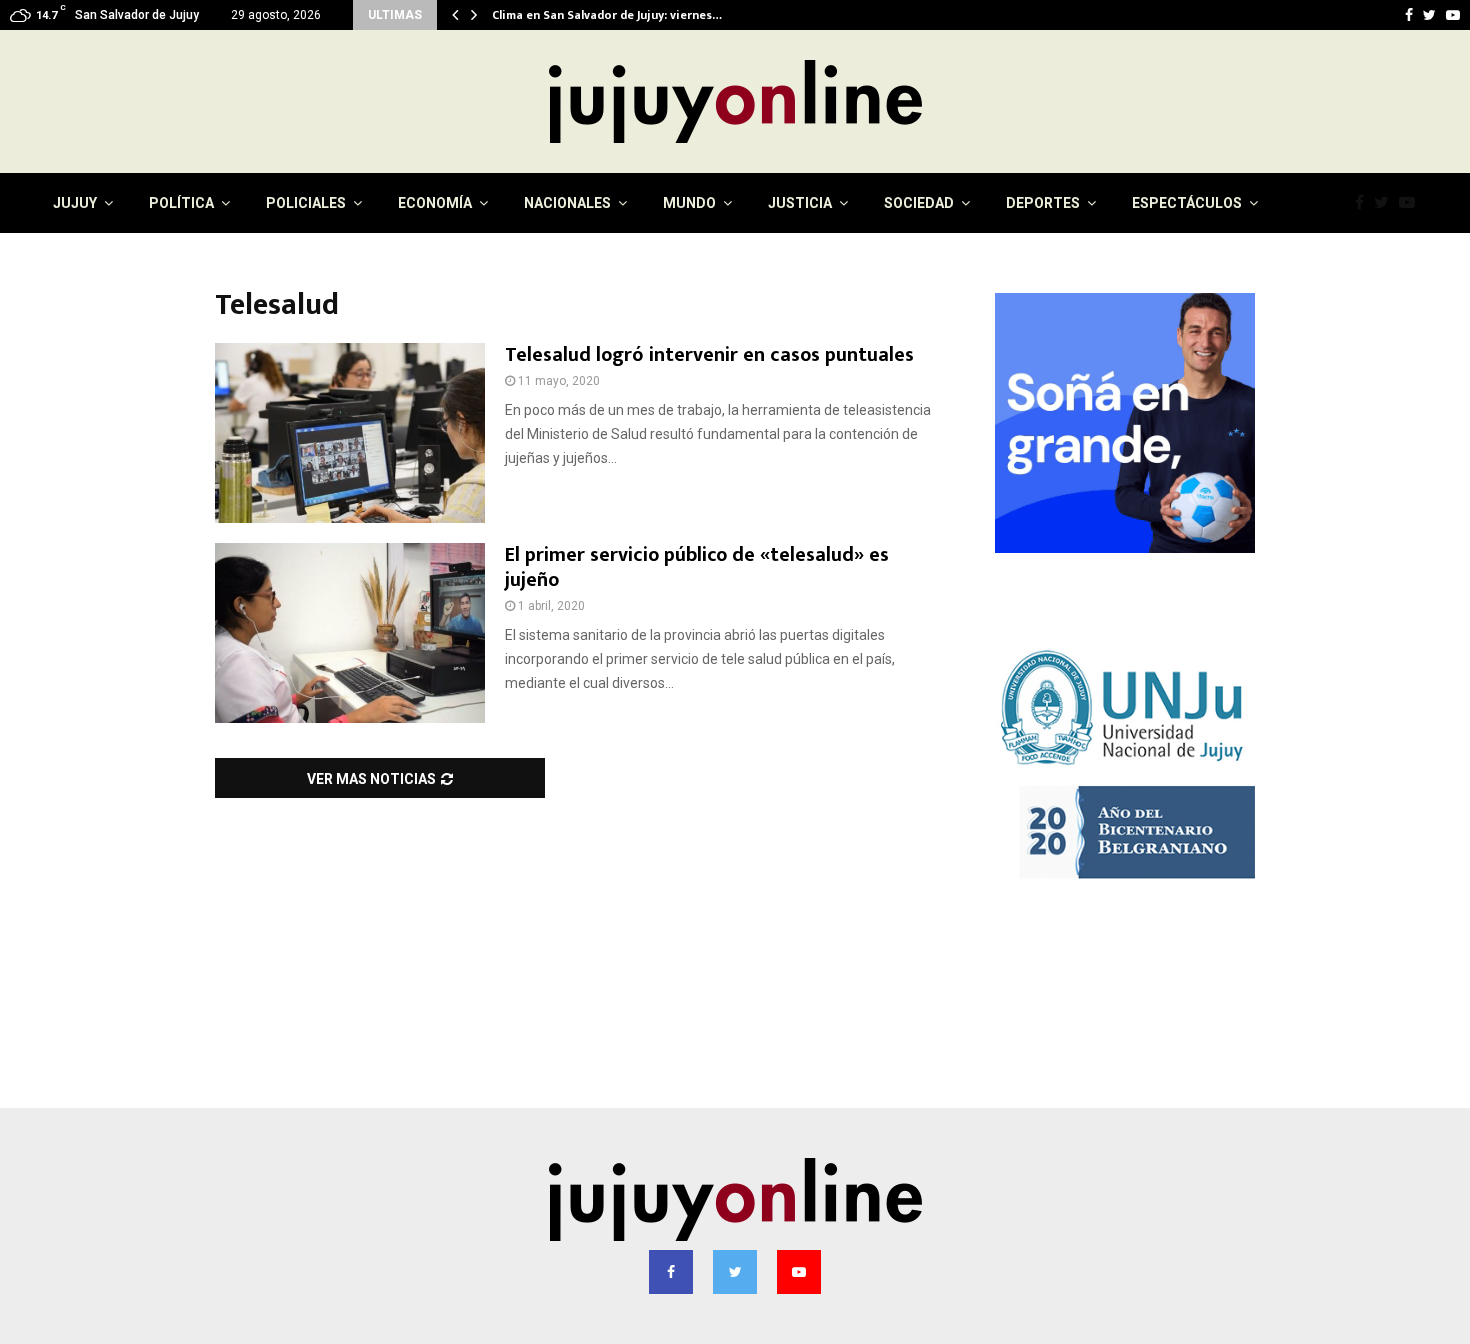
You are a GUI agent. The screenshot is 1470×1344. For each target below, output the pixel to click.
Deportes (1043, 203)
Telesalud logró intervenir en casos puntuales (709, 355)
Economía (435, 203)
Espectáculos (1187, 203)
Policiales (306, 203)
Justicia (800, 203)
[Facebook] (1364, 203)
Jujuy (75, 203)
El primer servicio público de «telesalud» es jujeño (697, 567)
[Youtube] (1412, 203)
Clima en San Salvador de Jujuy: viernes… (621, 15)
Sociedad (919, 203)
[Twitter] (1386, 203)
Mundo (689, 203)
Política (181, 203)
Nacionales (567, 203)
